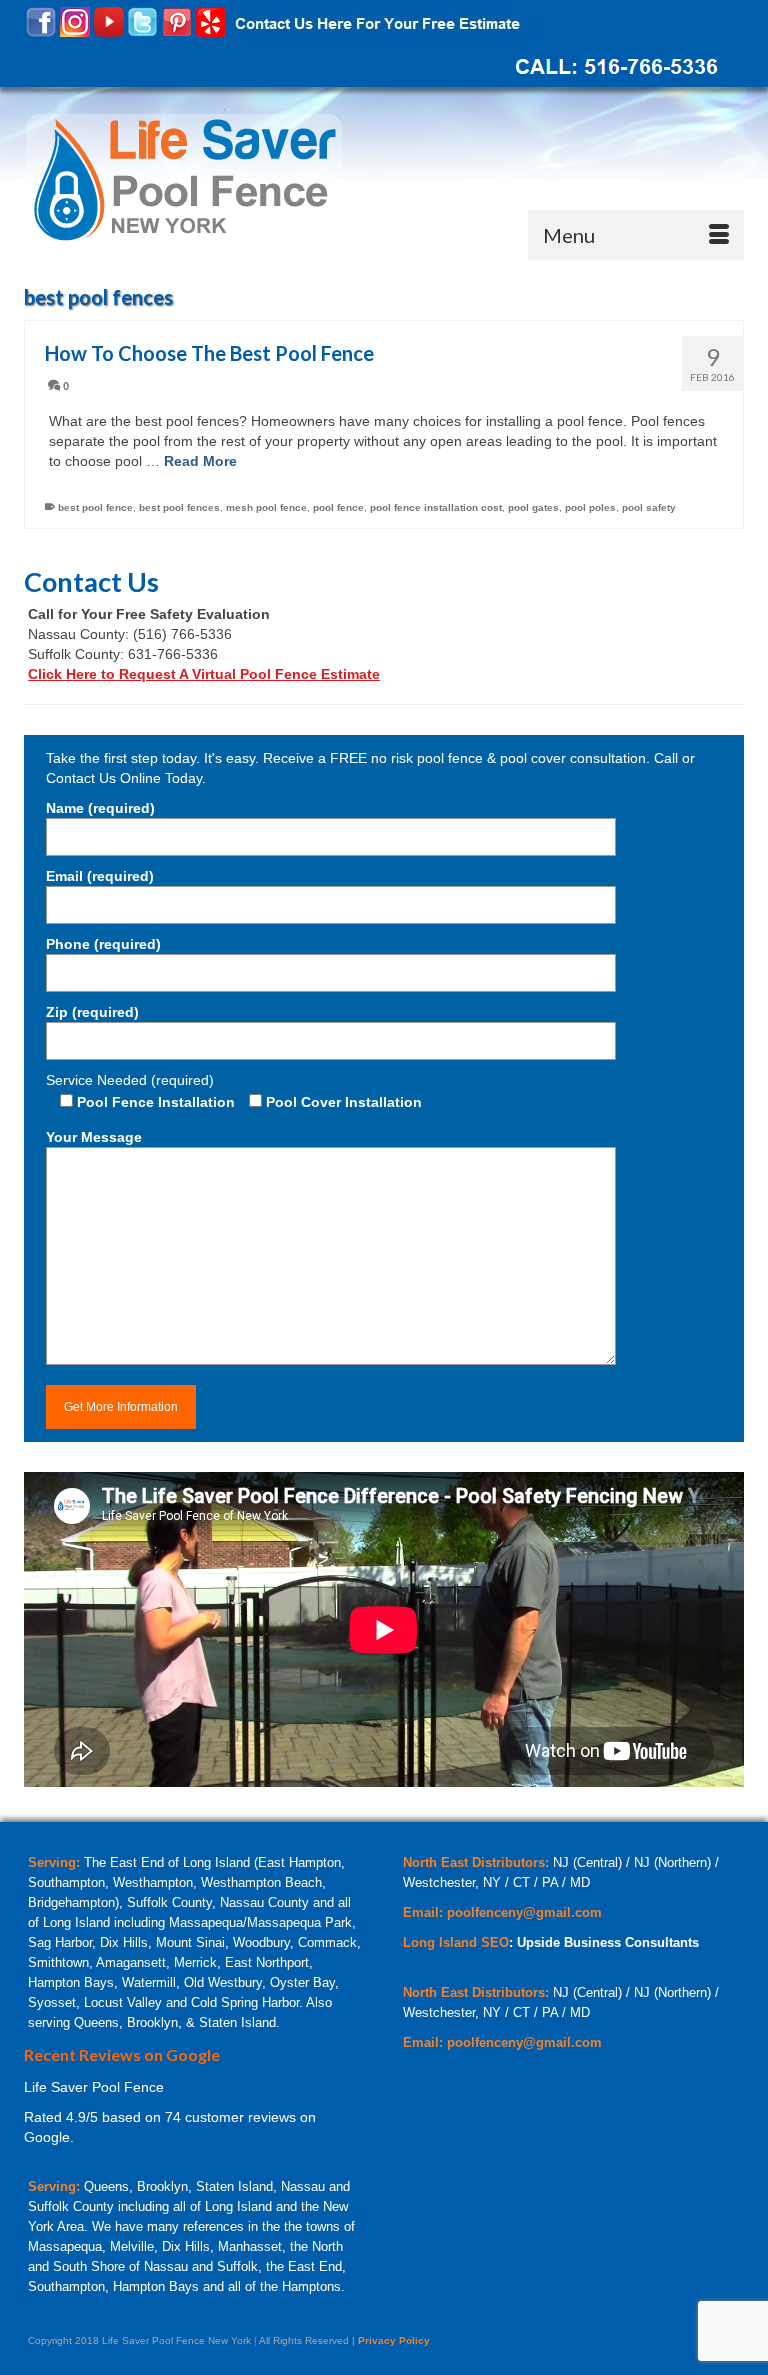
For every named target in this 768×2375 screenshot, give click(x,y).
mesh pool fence (266, 507)
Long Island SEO (456, 1942)
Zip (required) (92, 1012)
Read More (200, 461)
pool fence (338, 507)
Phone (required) (103, 944)
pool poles (590, 507)
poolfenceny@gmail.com (524, 1912)
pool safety (649, 507)
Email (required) (100, 876)
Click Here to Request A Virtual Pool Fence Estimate (204, 674)
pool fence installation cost (436, 507)
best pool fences (179, 507)
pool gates (533, 507)
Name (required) (100, 808)
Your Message (94, 1137)
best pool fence (95, 507)
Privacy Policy (394, 2340)
